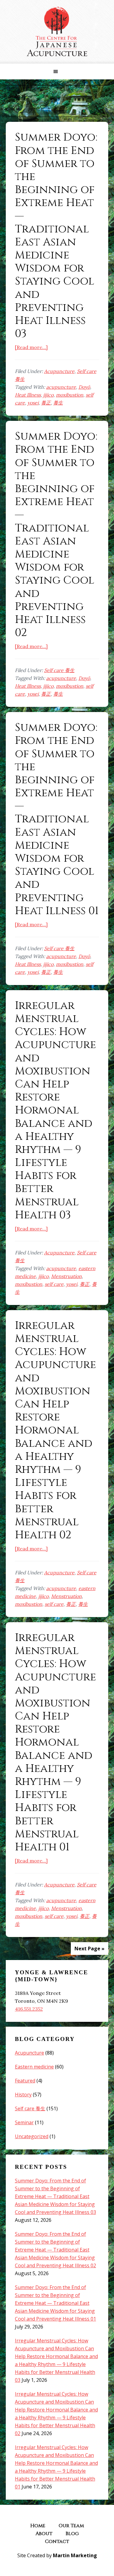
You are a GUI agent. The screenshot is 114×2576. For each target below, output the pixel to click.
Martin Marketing (75, 2555)
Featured (25, 2081)
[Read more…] (31, 347)
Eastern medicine (34, 2067)
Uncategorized (32, 2136)
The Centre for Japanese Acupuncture (57, 32)
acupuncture (61, 387)
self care (54, 1284)
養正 (46, 403)
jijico (48, 395)
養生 (58, 403)
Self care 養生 (59, 670)
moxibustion (70, 395)
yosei (33, 403)
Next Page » (90, 1949)
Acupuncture (59, 371)
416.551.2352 (29, 2009)
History (23, 2095)
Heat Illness (28, 395)
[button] (57, 72)
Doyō (84, 387)
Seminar (24, 2122)
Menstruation (66, 1276)
